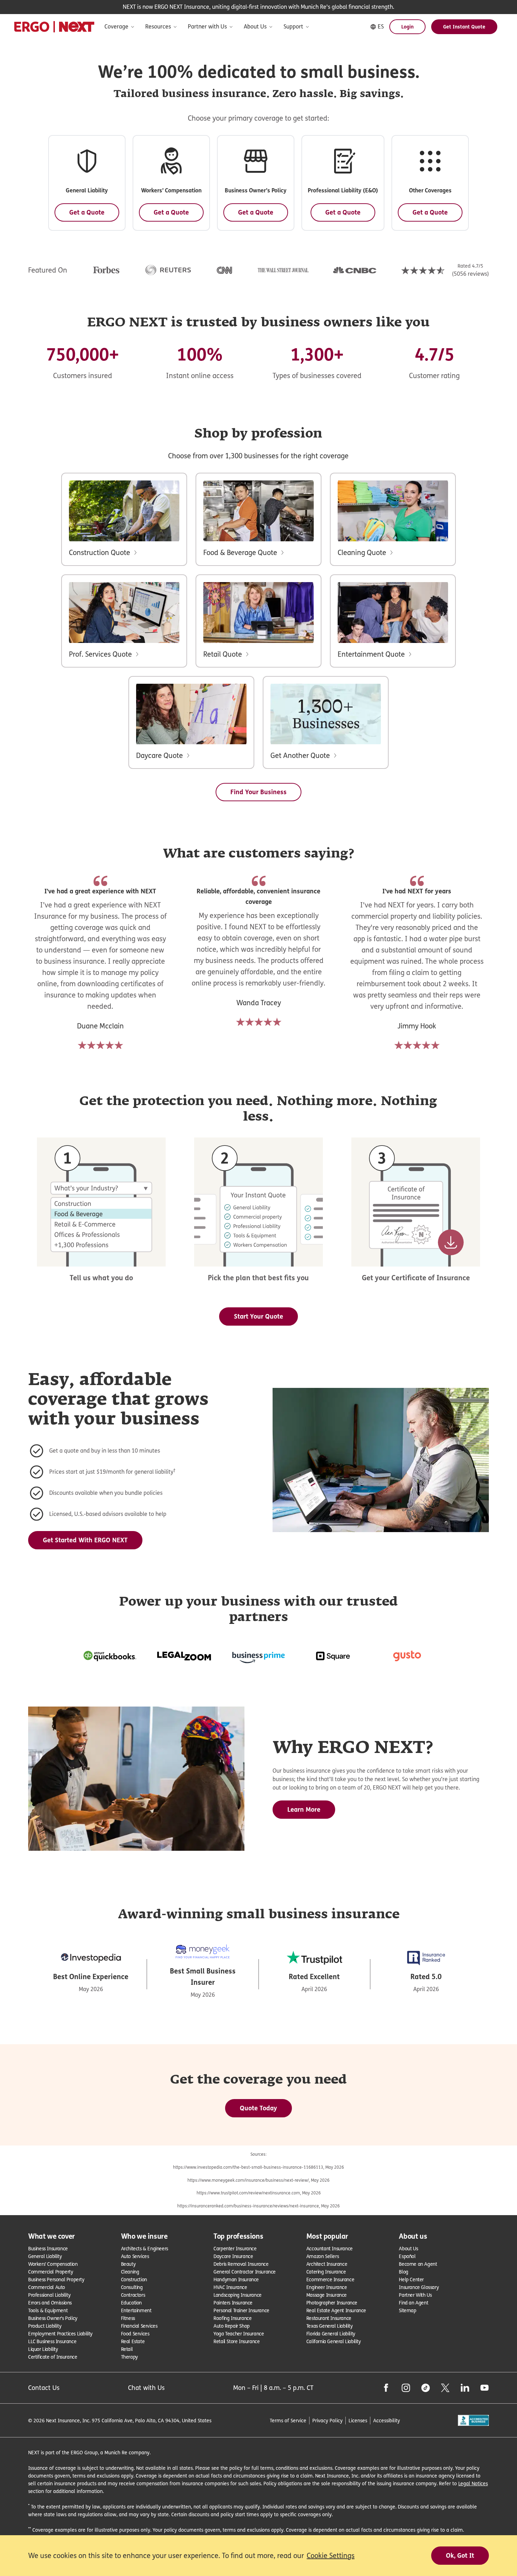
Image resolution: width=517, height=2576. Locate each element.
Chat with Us (146, 2388)
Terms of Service (288, 2420)
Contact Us (44, 2388)
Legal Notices (473, 2483)
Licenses (358, 2420)
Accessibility (387, 2420)
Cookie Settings (331, 2556)
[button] (87, 183)
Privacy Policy (327, 2420)
